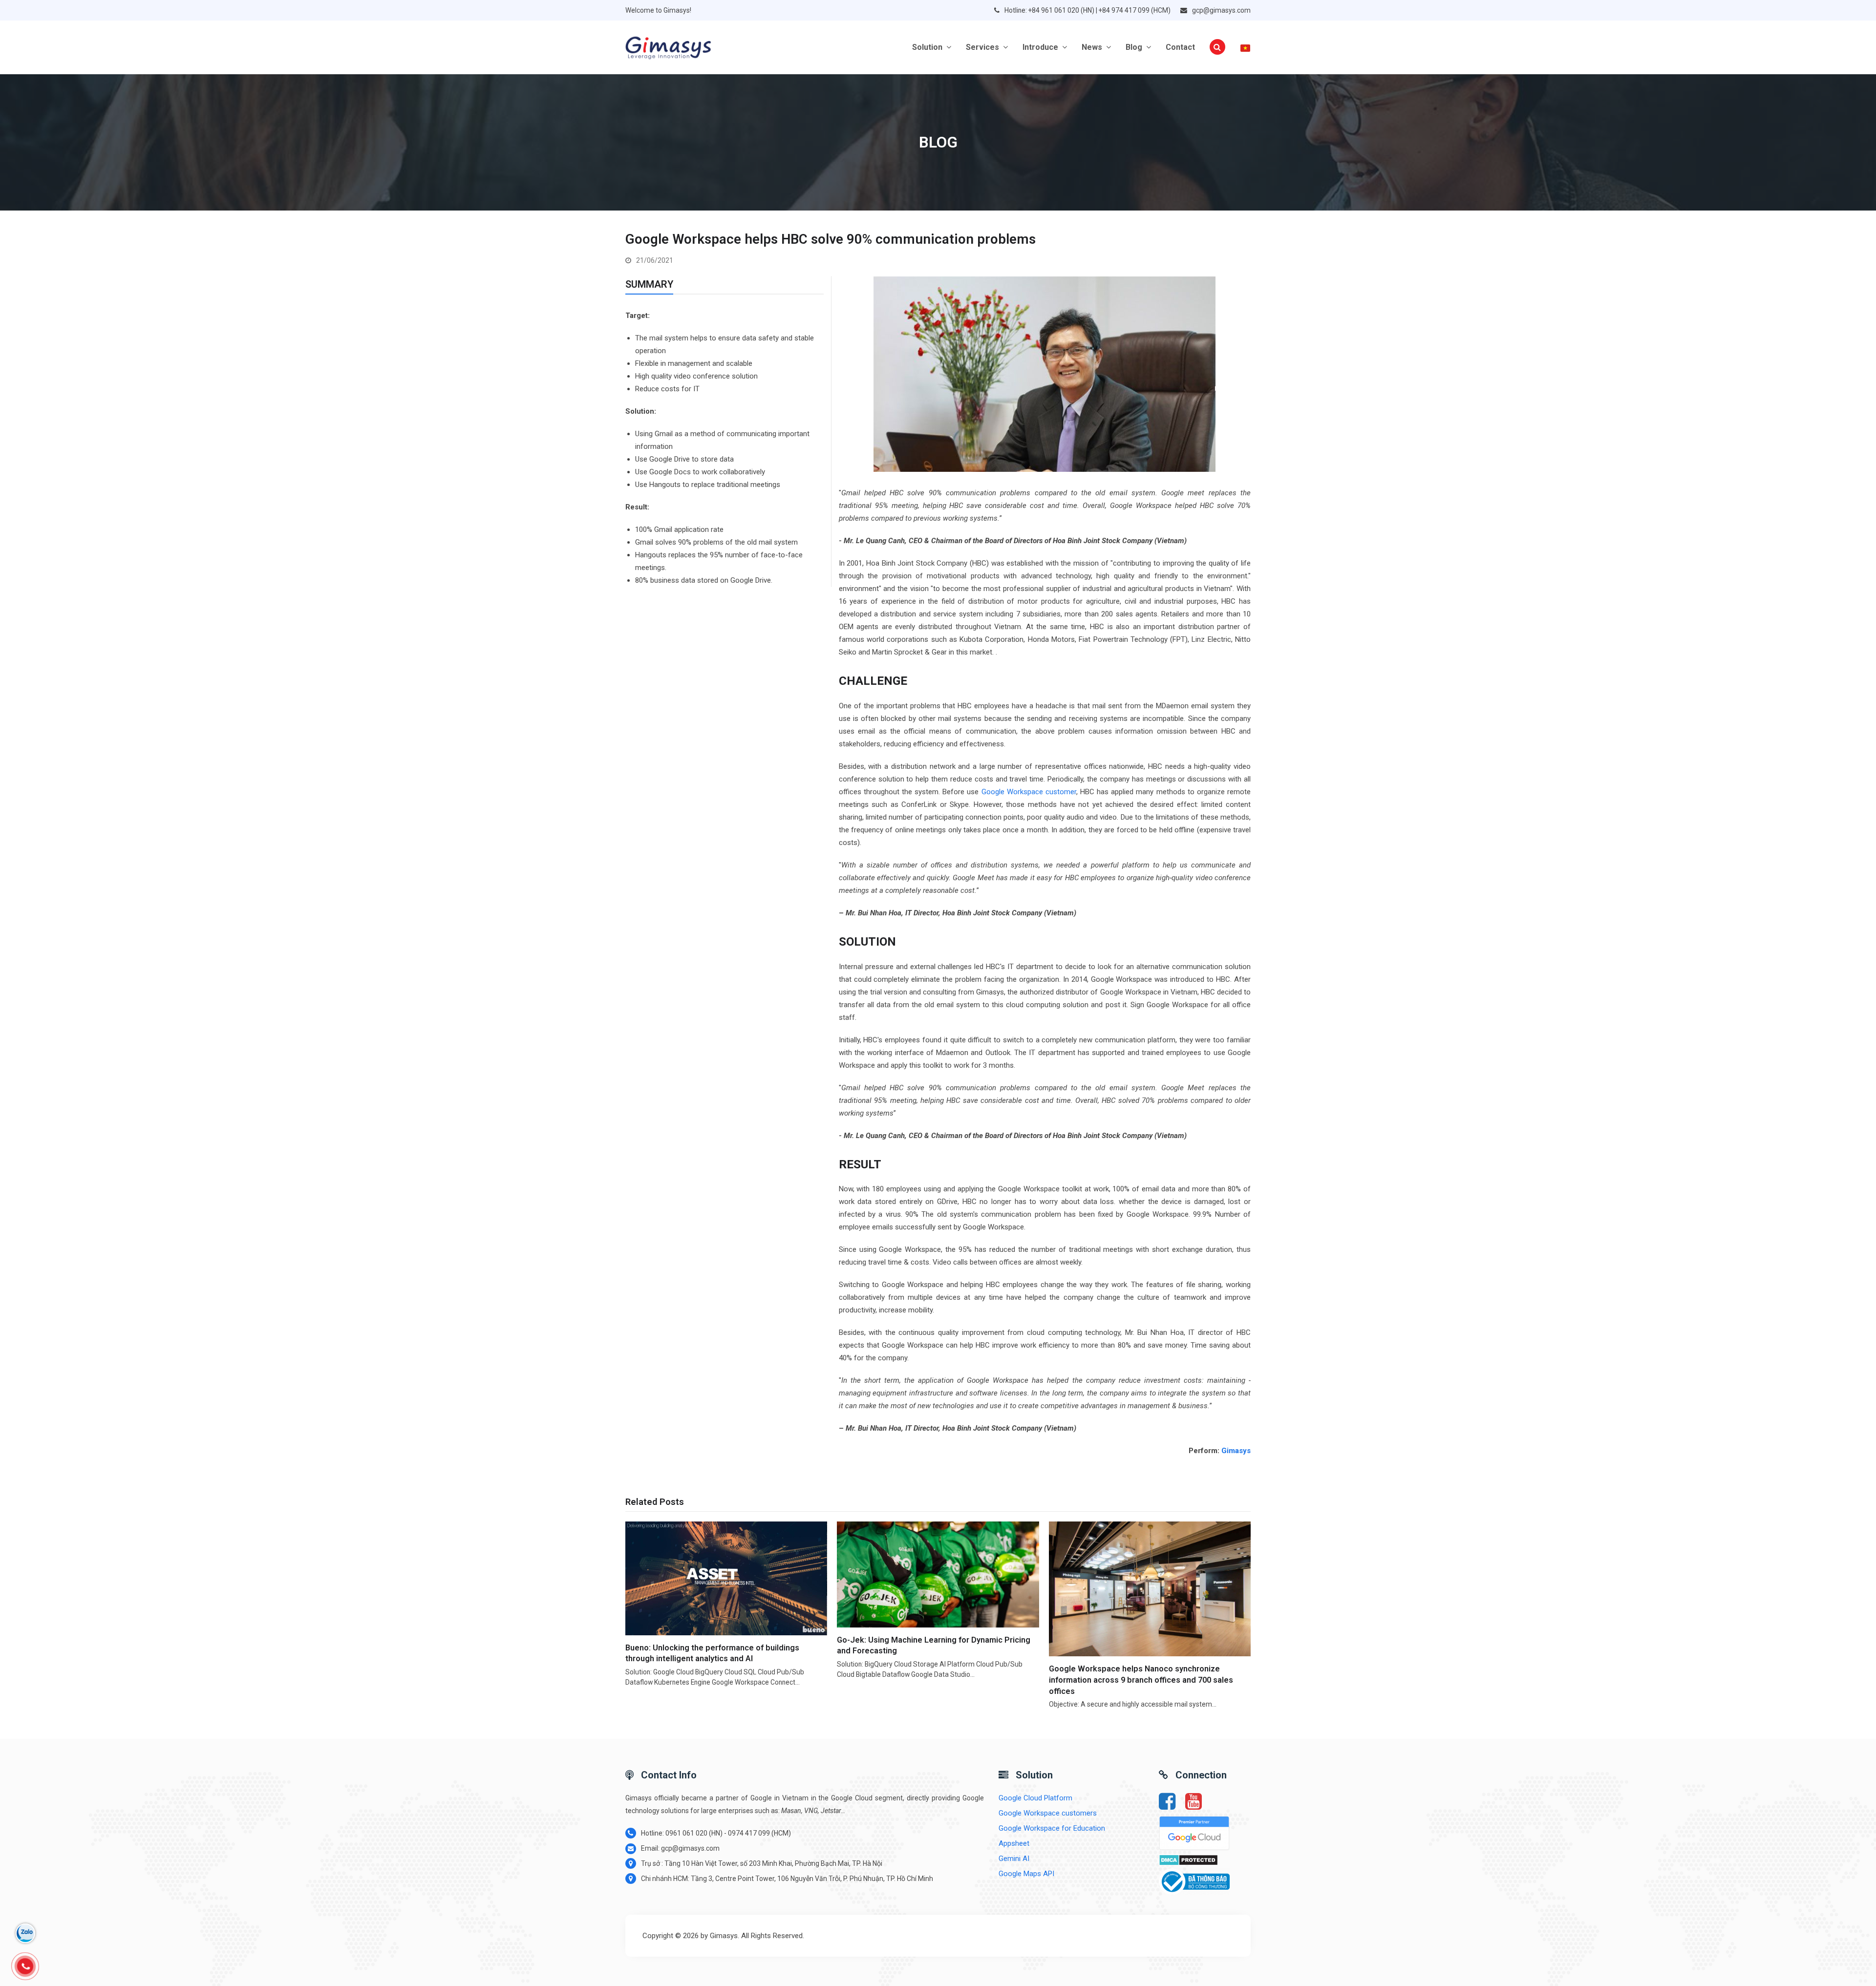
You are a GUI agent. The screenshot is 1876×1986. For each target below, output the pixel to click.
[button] (1217, 47)
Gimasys (1236, 1451)
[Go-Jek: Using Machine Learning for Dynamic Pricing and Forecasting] (938, 1574)
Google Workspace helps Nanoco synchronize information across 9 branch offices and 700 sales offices (1141, 1680)
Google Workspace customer (1029, 792)
